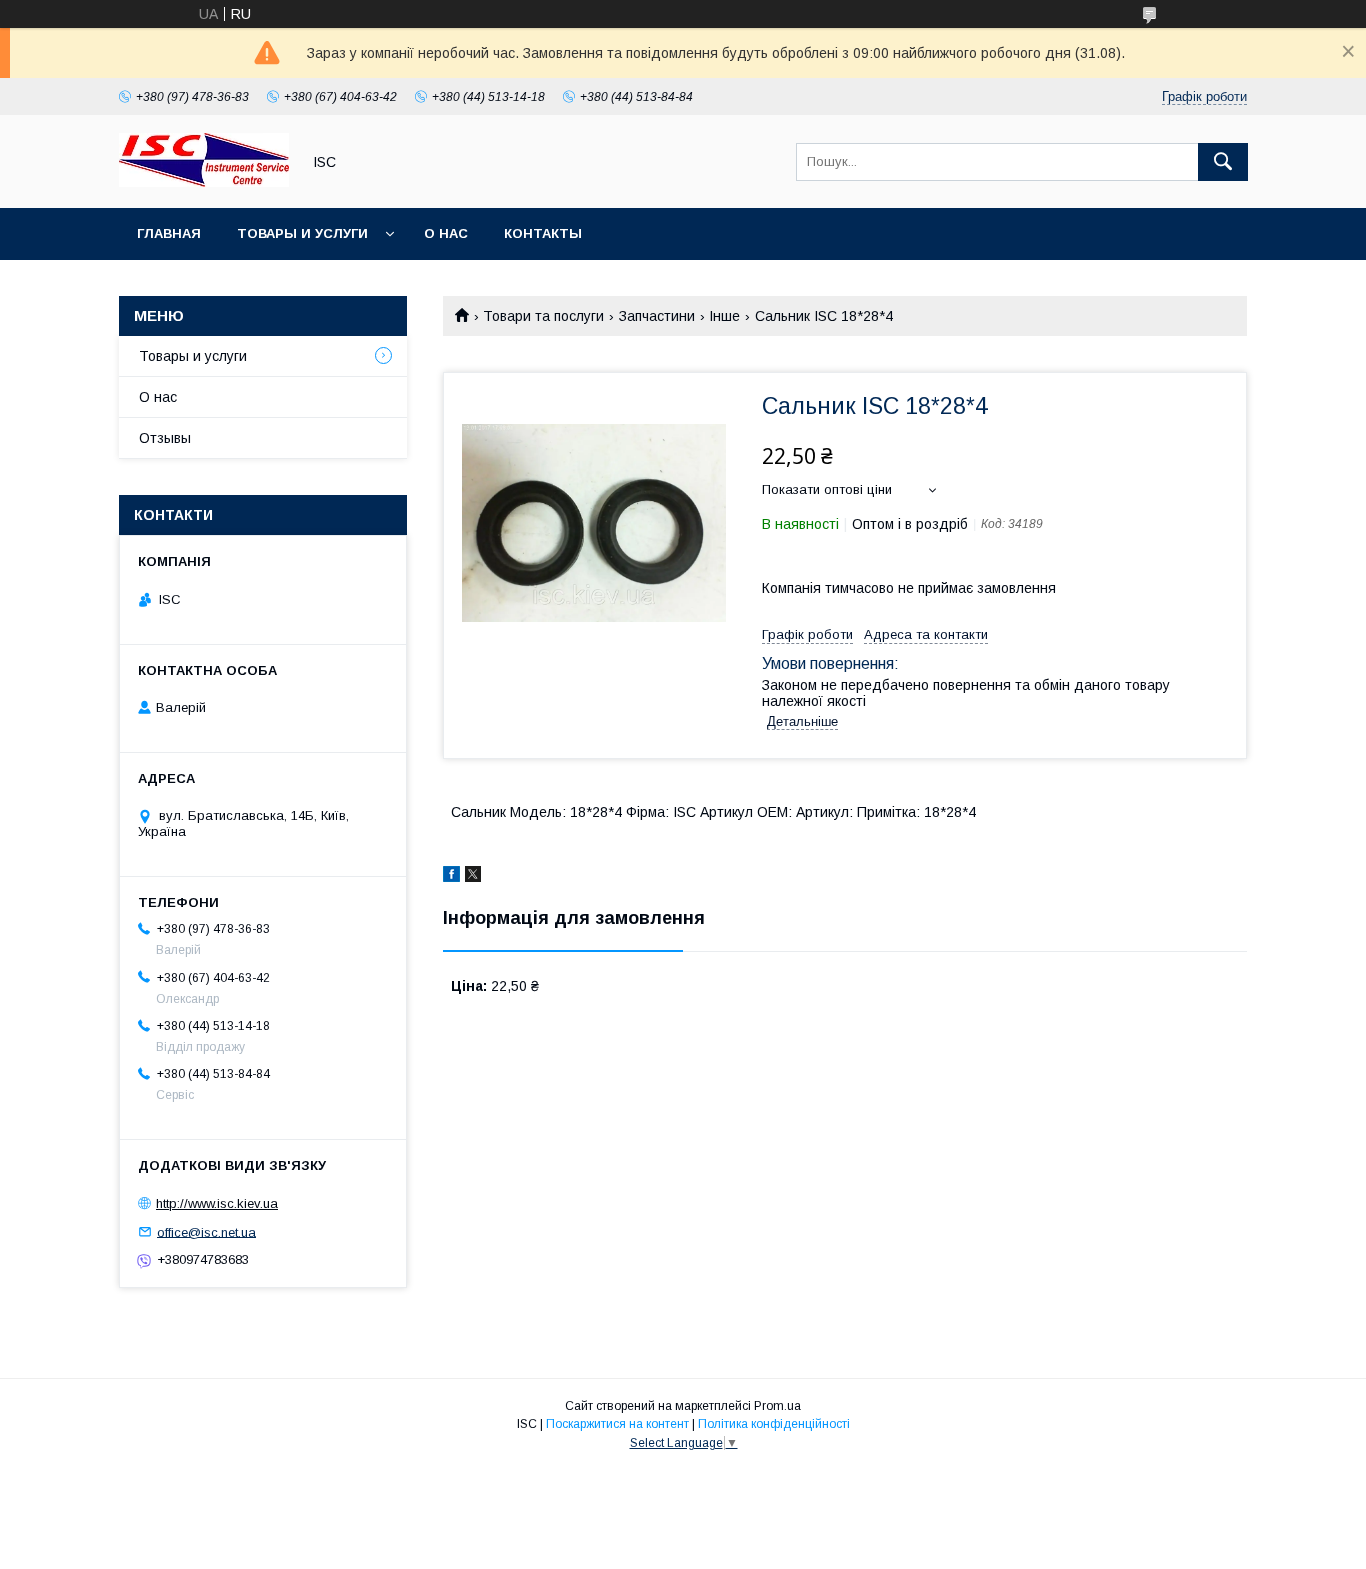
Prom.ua (777, 1406)
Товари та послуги (543, 316)
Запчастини (657, 316)
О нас (446, 233)
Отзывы (165, 438)
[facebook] (451, 877)
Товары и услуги (302, 233)
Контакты (543, 233)
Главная (169, 233)
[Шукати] (1223, 162)
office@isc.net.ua (206, 1231)
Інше (724, 316)
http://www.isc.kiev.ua (217, 1203)
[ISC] (204, 182)
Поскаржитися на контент (617, 1424)
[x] (473, 877)
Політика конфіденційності (774, 1424)
